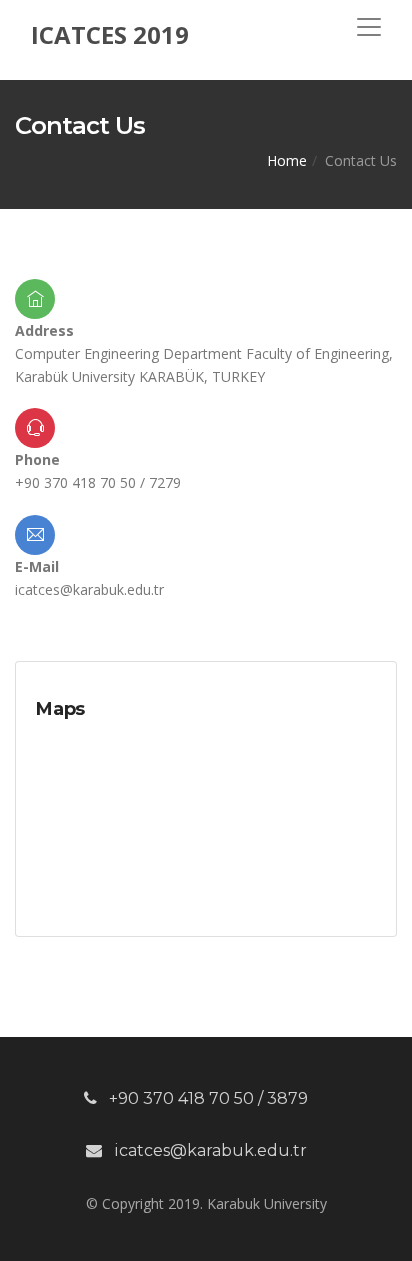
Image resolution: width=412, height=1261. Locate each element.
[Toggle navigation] (369, 27)
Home (287, 160)
